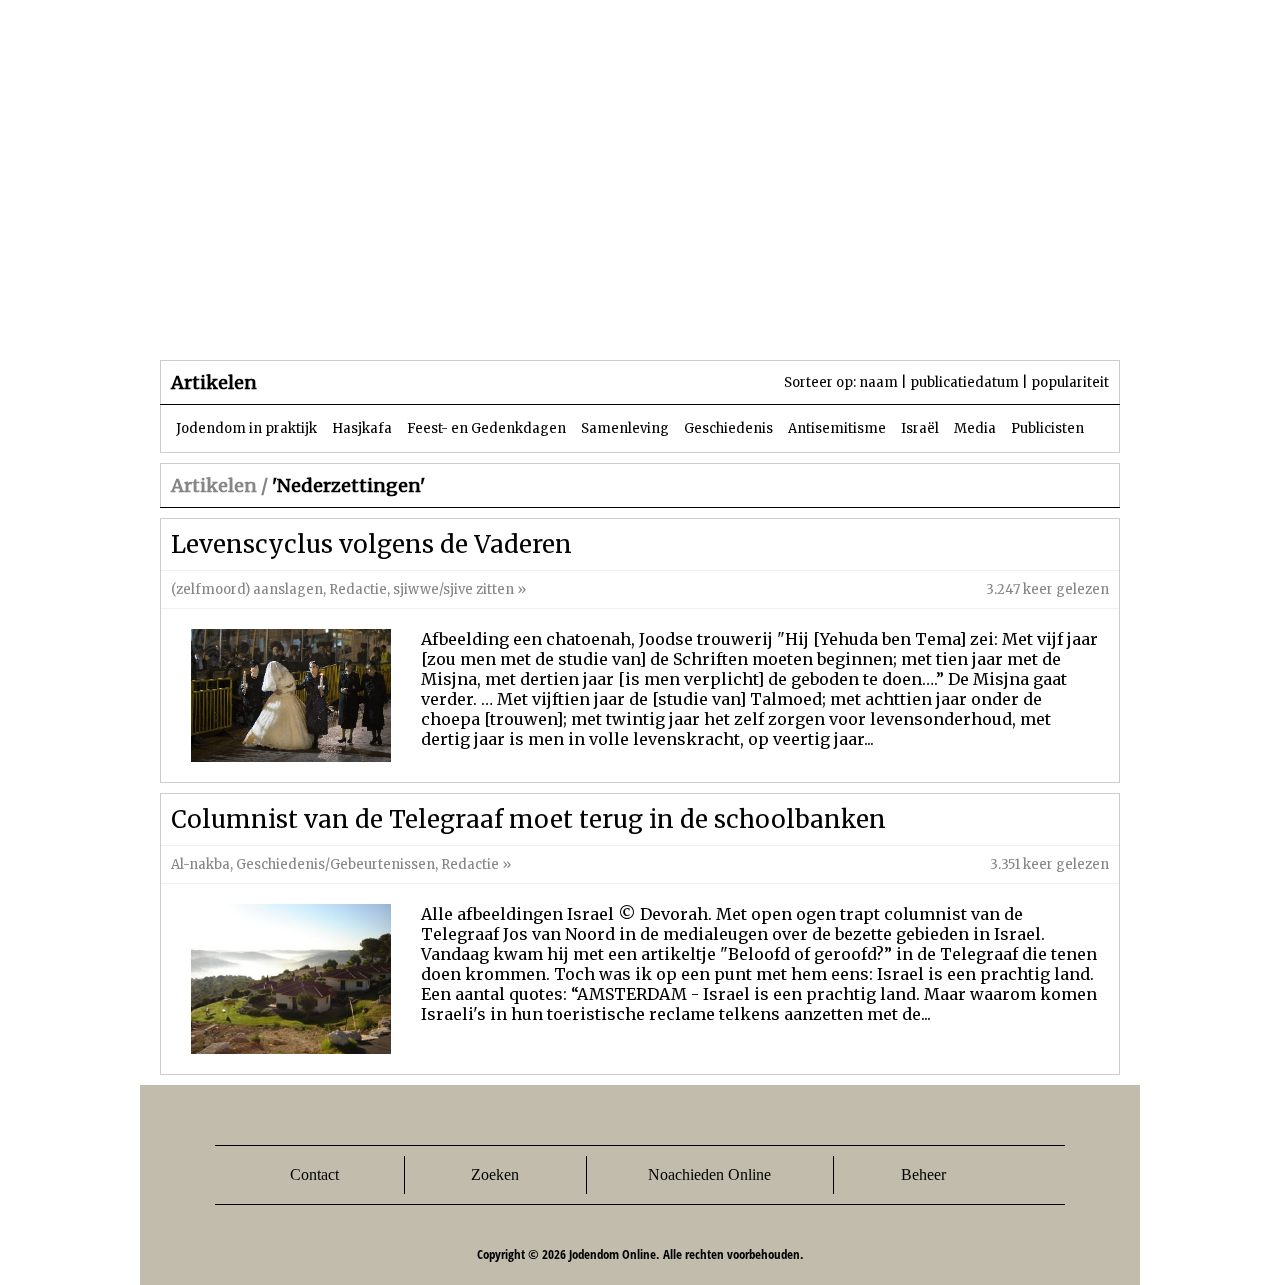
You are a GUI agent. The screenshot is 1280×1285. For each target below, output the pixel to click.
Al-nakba (200, 864)
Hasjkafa (362, 428)
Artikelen (403, 319)
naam (878, 382)
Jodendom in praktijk (246, 428)
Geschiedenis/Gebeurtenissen (335, 864)
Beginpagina (231, 319)
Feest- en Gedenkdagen (486, 428)
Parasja (654, 319)
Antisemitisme (837, 428)
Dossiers (531, 319)
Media (975, 428)
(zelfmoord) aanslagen (247, 589)
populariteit (1070, 382)
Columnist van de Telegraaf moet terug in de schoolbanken (528, 819)
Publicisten (1047, 428)
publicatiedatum (964, 382)
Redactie (358, 589)
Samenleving (625, 428)
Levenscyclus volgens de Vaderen (371, 544)
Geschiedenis (728, 428)
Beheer (923, 1174)
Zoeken (495, 1174)
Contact (314, 1174)
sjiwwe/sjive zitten (453, 589)
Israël (920, 428)
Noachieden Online (709, 1174)
